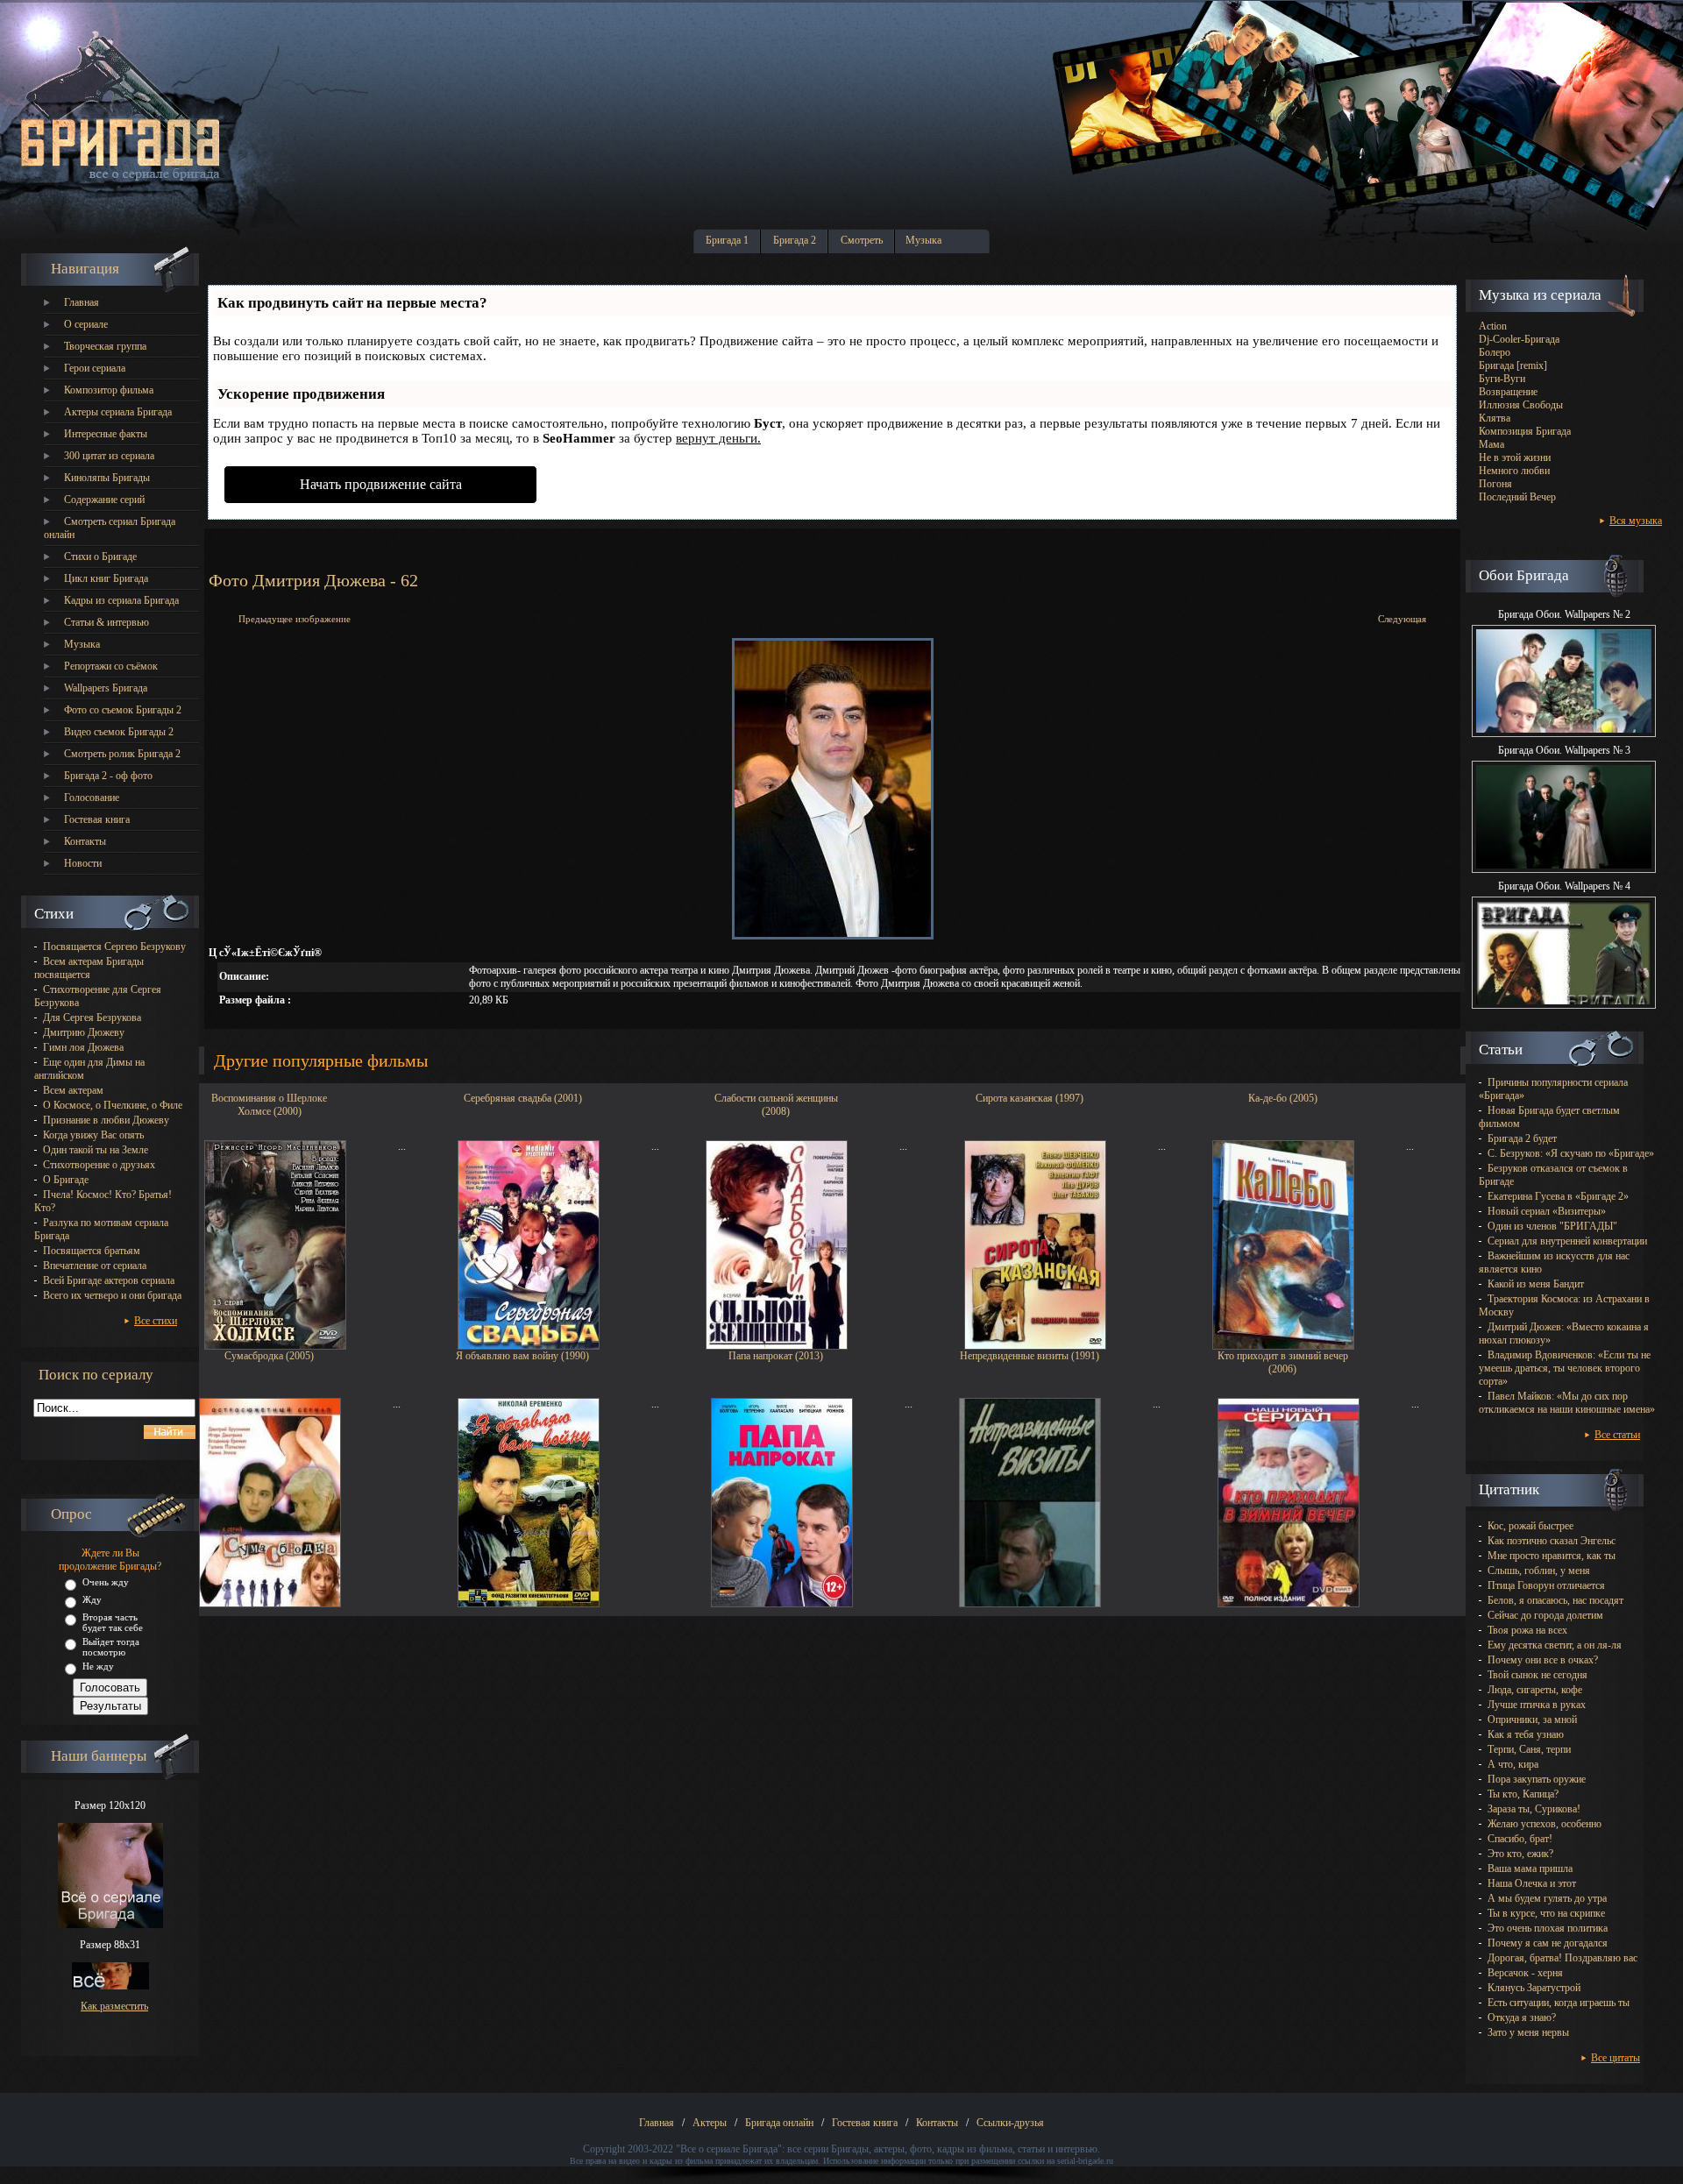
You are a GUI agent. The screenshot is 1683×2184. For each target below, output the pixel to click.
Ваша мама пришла (1530, 1868)
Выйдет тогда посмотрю (111, 1647)
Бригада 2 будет (1522, 1138)
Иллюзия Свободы (1521, 405)
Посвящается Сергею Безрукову (114, 947)
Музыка (923, 240)
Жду (92, 1599)
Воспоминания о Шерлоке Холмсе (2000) (269, 1103)
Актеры (710, 2123)
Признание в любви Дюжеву (106, 1120)
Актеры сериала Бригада (118, 412)
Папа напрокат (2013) (776, 1356)
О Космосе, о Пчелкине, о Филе (113, 1105)
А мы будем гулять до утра (1547, 1898)
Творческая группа (105, 346)
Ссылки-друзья (1010, 2123)
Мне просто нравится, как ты (1552, 1556)
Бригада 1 (727, 240)
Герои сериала (95, 368)
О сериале (86, 324)
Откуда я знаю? (1522, 2017)
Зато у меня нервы (1528, 2032)
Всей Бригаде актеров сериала (109, 1280)
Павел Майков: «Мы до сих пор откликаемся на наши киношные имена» (1567, 1403)
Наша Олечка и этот (1532, 1883)
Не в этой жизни (1515, 457)
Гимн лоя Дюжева (83, 1047)
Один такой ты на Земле (96, 1150)
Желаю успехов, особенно (1545, 1824)
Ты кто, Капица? (1523, 1794)
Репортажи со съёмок (111, 666)
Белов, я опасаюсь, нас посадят (1555, 1600)
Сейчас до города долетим (1545, 1615)
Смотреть (862, 240)
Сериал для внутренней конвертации (1567, 1241)
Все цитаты (1616, 2058)
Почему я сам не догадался (1548, 1943)
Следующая (1402, 619)
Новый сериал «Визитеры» (1547, 1211)
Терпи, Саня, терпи (1529, 1749)
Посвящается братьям (92, 1251)
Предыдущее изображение (295, 619)
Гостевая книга (97, 819)
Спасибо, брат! (1520, 1839)
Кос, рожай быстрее (1530, 1526)
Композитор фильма (109, 390)
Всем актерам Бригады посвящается (89, 968)
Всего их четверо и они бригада (112, 1295)
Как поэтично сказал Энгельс (1552, 1541)
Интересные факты (106, 434)
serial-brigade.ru (1085, 2161)
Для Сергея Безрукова (92, 1018)
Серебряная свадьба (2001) (523, 1098)
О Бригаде (66, 1180)
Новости (83, 863)
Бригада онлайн (779, 2123)
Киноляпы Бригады (107, 478)
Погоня (1495, 484)
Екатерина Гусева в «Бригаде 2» (1558, 1196)
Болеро (1495, 352)
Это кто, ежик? (1520, 1854)
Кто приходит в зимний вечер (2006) (1283, 1361)
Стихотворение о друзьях (99, 1165)
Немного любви (1514, 471)
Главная (82, 302)
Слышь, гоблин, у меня (1539, 1571)
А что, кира (1513, 1764)
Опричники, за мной (1532, 1720)
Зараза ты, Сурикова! (1534, 1809)
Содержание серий (104, 500)
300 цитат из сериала (109, 456)
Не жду (98, 1666)
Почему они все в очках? (1543, 1660)
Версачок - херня (1525, 1973)
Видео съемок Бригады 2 (119, 732)
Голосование (92, 798)
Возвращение (1508, 392)
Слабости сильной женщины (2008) (776, 1103)
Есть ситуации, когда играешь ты (1559, 2003)
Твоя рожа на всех (1527, 1630)
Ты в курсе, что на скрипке (1546, 1913)
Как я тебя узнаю (1526, 1734)
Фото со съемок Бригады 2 (123, 710)
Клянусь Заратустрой (1534, 1988)
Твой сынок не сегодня (1537, 1675)
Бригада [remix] (1513, 365)
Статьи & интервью (107, 622)
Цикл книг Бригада (106, 578)
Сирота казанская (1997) (1030, 1098)
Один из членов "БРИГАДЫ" (1552, 1226)
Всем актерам (73, 1090)
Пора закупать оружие (1537, 1779)
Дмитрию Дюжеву (84, 1032)
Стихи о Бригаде (100, 557)
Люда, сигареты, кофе (1535, 1690)
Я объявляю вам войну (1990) (522, 1356)
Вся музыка (1636, 521)
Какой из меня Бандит (1536, 1284)
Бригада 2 (795, 240)
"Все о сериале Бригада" (729, 2149)
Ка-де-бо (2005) (1283, 1098)
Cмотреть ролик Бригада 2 (122, 754)
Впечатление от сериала (95, 1266)
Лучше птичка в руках (1537, 1705)
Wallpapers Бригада (106, 688)
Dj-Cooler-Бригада (1519, 339)
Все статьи (1617, 1435)
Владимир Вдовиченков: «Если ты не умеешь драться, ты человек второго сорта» (1565, 1368)
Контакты (85, 841)
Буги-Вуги (1502, 379)
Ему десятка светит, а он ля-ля (1555, 1645)
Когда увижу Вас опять (93, 1135)
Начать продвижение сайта (381, 484)
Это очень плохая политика (1548, 1928)
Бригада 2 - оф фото (108, 776)
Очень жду (106, 1582)
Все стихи (156, 1321)
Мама (1491, 444)
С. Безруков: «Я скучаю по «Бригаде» (1571, 1153)
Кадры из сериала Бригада (121, 600)
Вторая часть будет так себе (113, 1622)
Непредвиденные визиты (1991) (1030, 1356)
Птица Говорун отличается (1546, 1585)
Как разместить (114, 2006)
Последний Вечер (1517, 497)
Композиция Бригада (1525, 431)
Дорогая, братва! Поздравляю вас (1562, 1958)
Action (1493, 326)
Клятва (1495, 418)
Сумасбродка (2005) (269, 1356)
